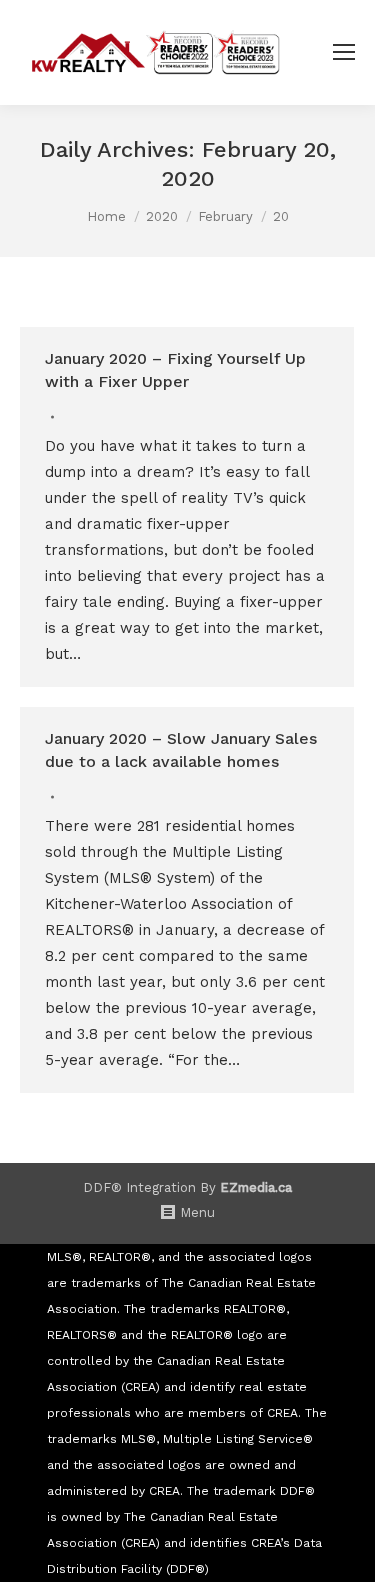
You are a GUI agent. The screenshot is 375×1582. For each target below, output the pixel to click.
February (225, 216)
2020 (162, 216)
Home (106, 216)
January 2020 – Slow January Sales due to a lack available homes (181, 750)
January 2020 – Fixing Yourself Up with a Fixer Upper (175, 370)
